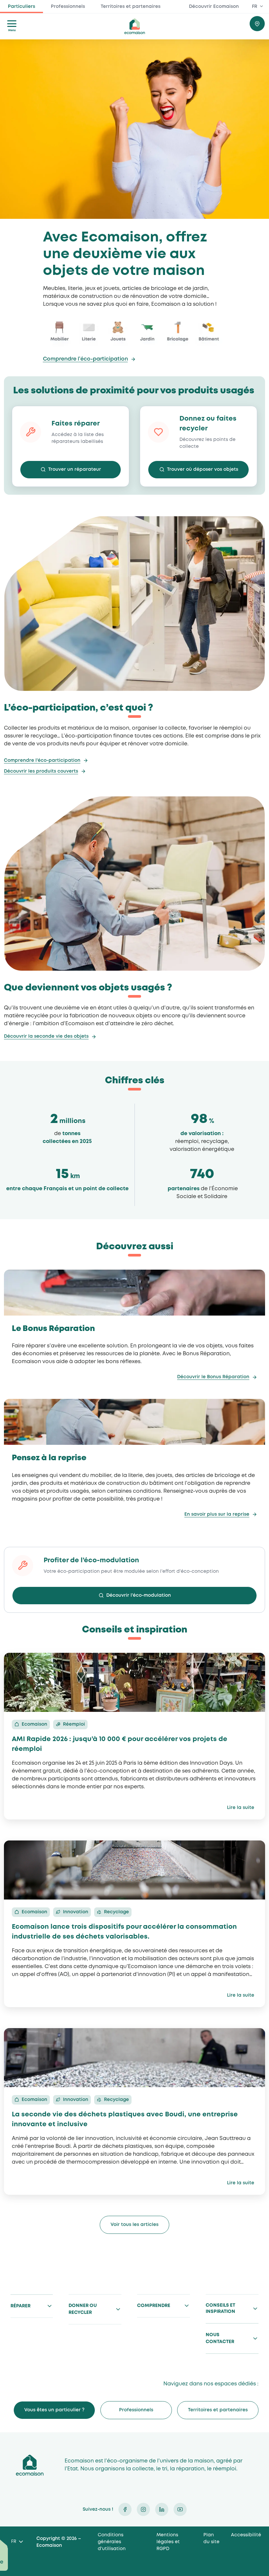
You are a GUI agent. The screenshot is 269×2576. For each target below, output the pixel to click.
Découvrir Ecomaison (214, 7)
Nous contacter (220, 2338)
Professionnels (68, 7)
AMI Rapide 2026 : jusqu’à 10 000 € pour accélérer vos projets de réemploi (120, 1744)
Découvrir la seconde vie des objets (46, 1036)
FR (255, 7)
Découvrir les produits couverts (41, 771)
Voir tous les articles (134, 2225)
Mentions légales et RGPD (168, 2542)
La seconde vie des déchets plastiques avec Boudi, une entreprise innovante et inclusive (125, 2119)
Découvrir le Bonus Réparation (213, 1377)
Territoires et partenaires (131, 7)
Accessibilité (246, 2535)
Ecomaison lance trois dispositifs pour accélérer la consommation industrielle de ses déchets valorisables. (124, 1932)
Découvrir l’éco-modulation (139, 1595)
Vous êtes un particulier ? (54, 2410)
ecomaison (134, 26)
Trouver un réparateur (75, 469)
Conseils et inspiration (220, 2309)
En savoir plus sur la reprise (217, 1514)
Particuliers (21, 7)
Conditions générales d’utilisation (112, 2542)
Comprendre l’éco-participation (85, 359)
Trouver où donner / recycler (257, 24)
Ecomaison (30, 2465)
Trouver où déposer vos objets (203, 469)
